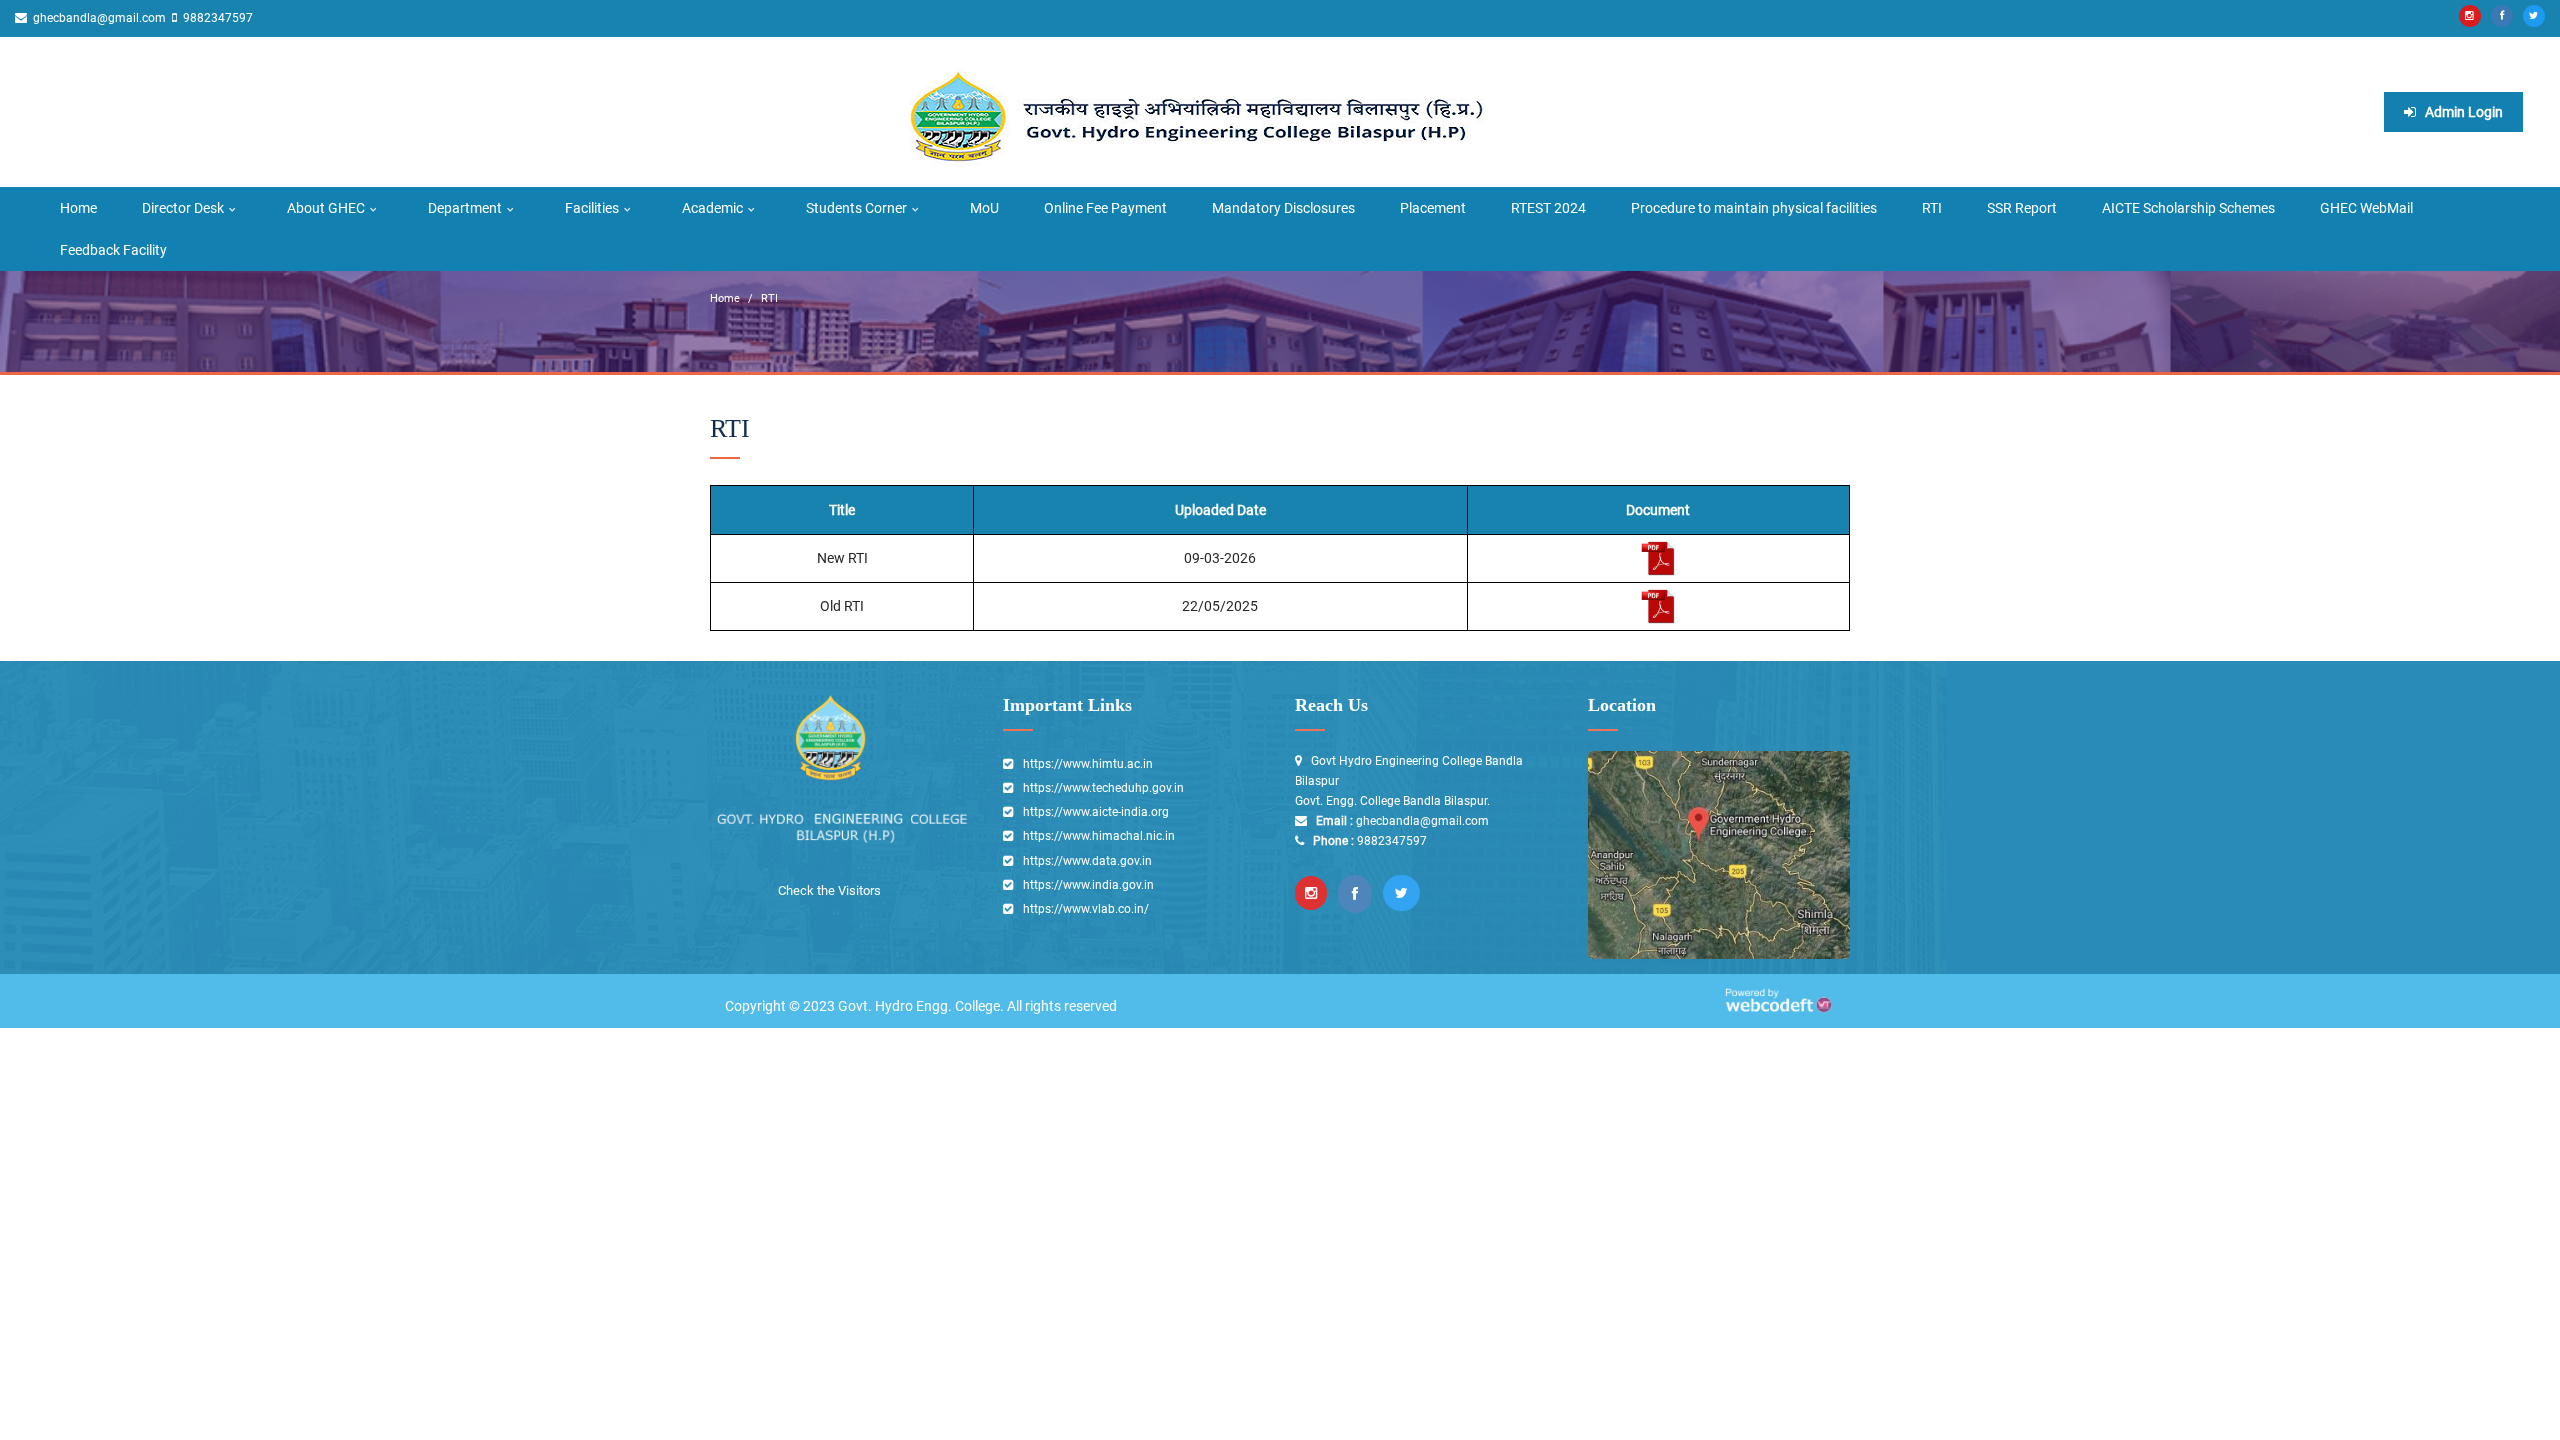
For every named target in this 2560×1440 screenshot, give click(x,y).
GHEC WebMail (2366, 208)
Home (78, 208)
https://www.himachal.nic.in (1099, 836)
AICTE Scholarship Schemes (2188, 208)
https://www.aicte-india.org (1096, 812)
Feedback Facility (113, 250)
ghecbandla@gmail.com (98, 18)
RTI (1932, 208)
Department (465, 208)
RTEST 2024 (1548, 208)
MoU (984, 208)
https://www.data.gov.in (1087, 861)
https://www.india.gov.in (1088, 885)
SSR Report (2022, 208)
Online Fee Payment (1105, 208)
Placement (1433, 208)
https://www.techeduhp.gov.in (1103, 788)
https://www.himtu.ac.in (1088, 764)
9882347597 (216, 18)
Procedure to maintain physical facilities (1754, 208)
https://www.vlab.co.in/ (1086, 909)
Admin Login (2462, 112)
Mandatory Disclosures (1283, 208)
